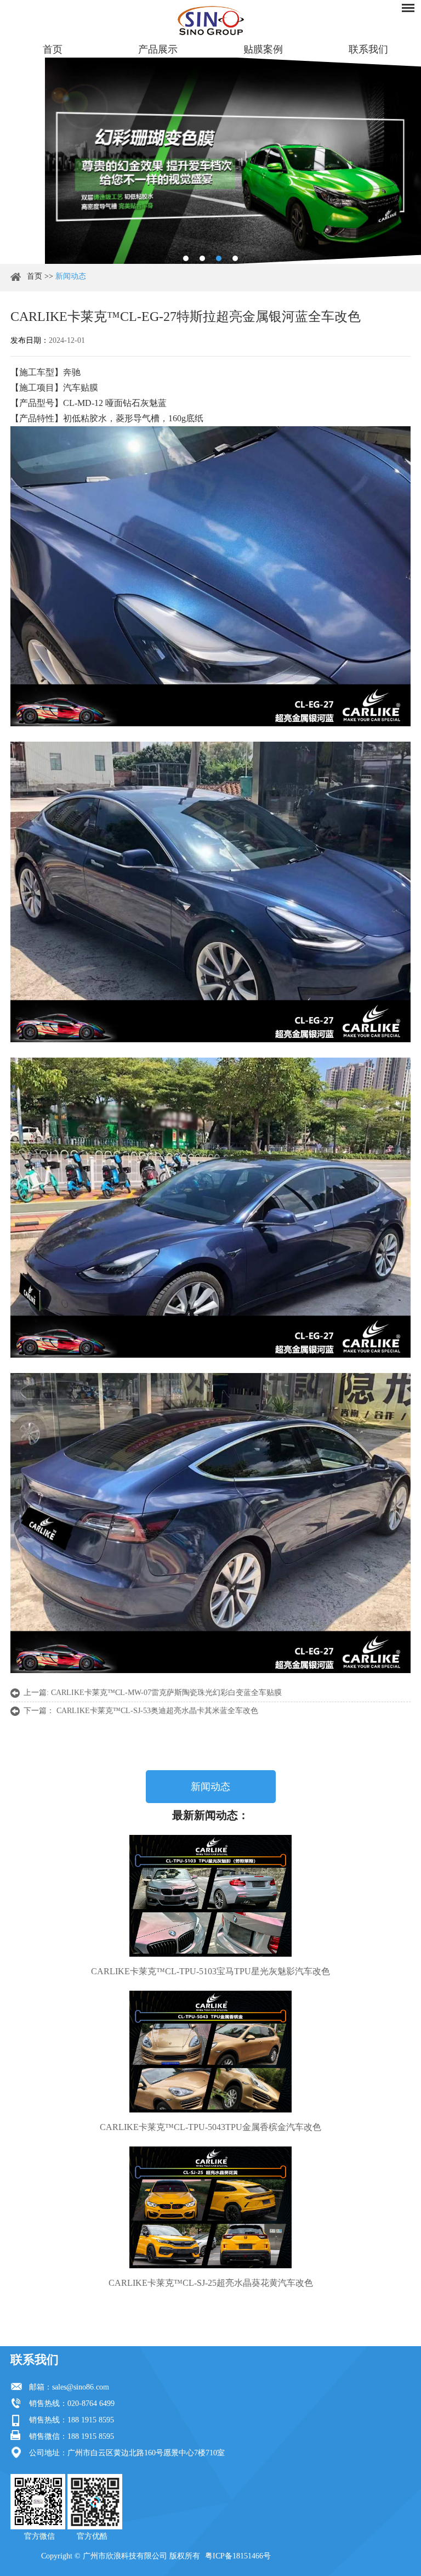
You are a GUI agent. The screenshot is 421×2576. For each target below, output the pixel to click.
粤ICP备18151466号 (238, 2556)
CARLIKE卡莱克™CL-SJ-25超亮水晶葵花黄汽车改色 (211, 2283)
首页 (53, 49)
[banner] (186, 258)
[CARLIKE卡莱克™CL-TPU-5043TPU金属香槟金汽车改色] (210, 2052)
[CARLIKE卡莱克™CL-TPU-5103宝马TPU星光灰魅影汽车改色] (210, 1896)
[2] (202, 258)
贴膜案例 (263, 49)
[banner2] (235, 258)
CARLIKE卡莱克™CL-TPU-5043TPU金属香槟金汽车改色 (210, 2127)
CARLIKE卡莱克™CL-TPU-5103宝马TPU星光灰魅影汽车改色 (210, 1971)
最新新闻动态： (210, 1815)
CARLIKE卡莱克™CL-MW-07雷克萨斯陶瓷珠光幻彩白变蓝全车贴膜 (166, 1693)
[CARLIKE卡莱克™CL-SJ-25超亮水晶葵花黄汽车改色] (210, 2207)
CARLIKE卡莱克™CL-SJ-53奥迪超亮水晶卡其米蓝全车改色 (157, 1711)
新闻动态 (71, 276)
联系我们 (368, 49)
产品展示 (158, 49)
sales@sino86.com (81, 2387)
